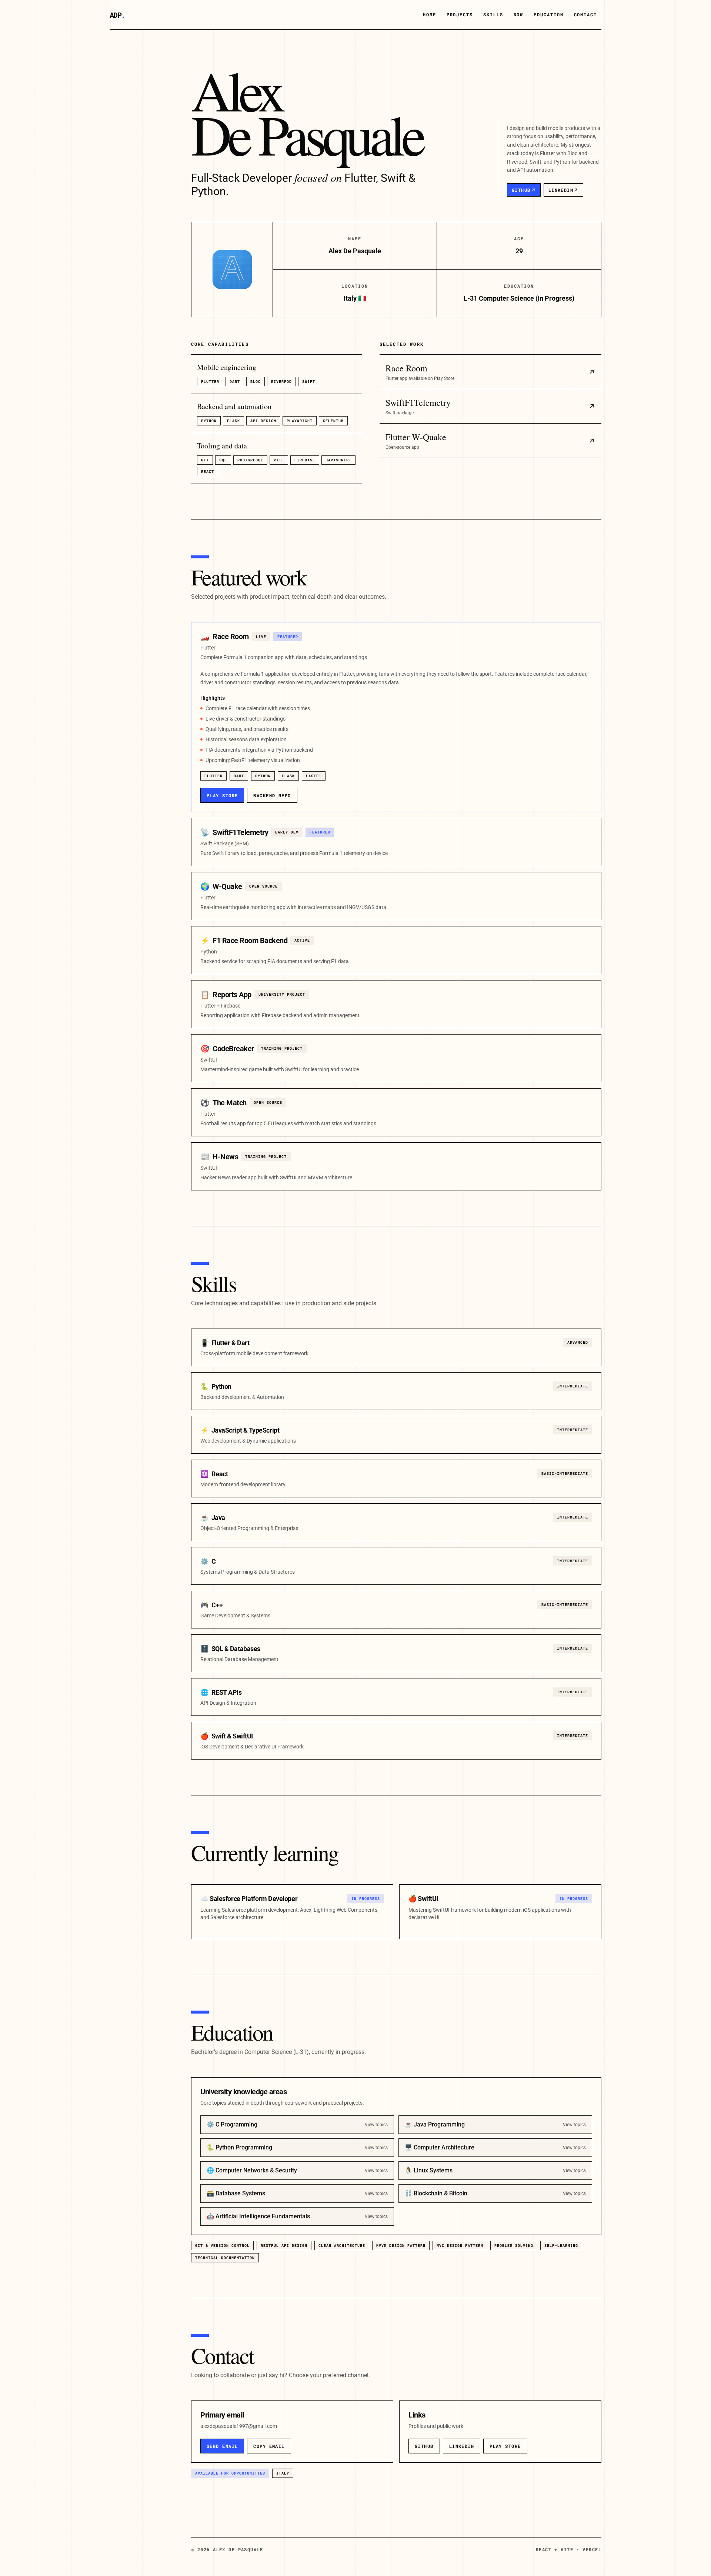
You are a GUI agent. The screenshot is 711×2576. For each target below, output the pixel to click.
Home (430, 14)
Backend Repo (272, 795)
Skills (493, 14)
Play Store (222, 795)
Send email (222, 2446)
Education (548, 14)
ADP (117, 15)
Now (519, 14)
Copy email (269, 2446)
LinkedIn (561, 190)
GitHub (521, 190)
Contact (585, 14)
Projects (460, 14)
